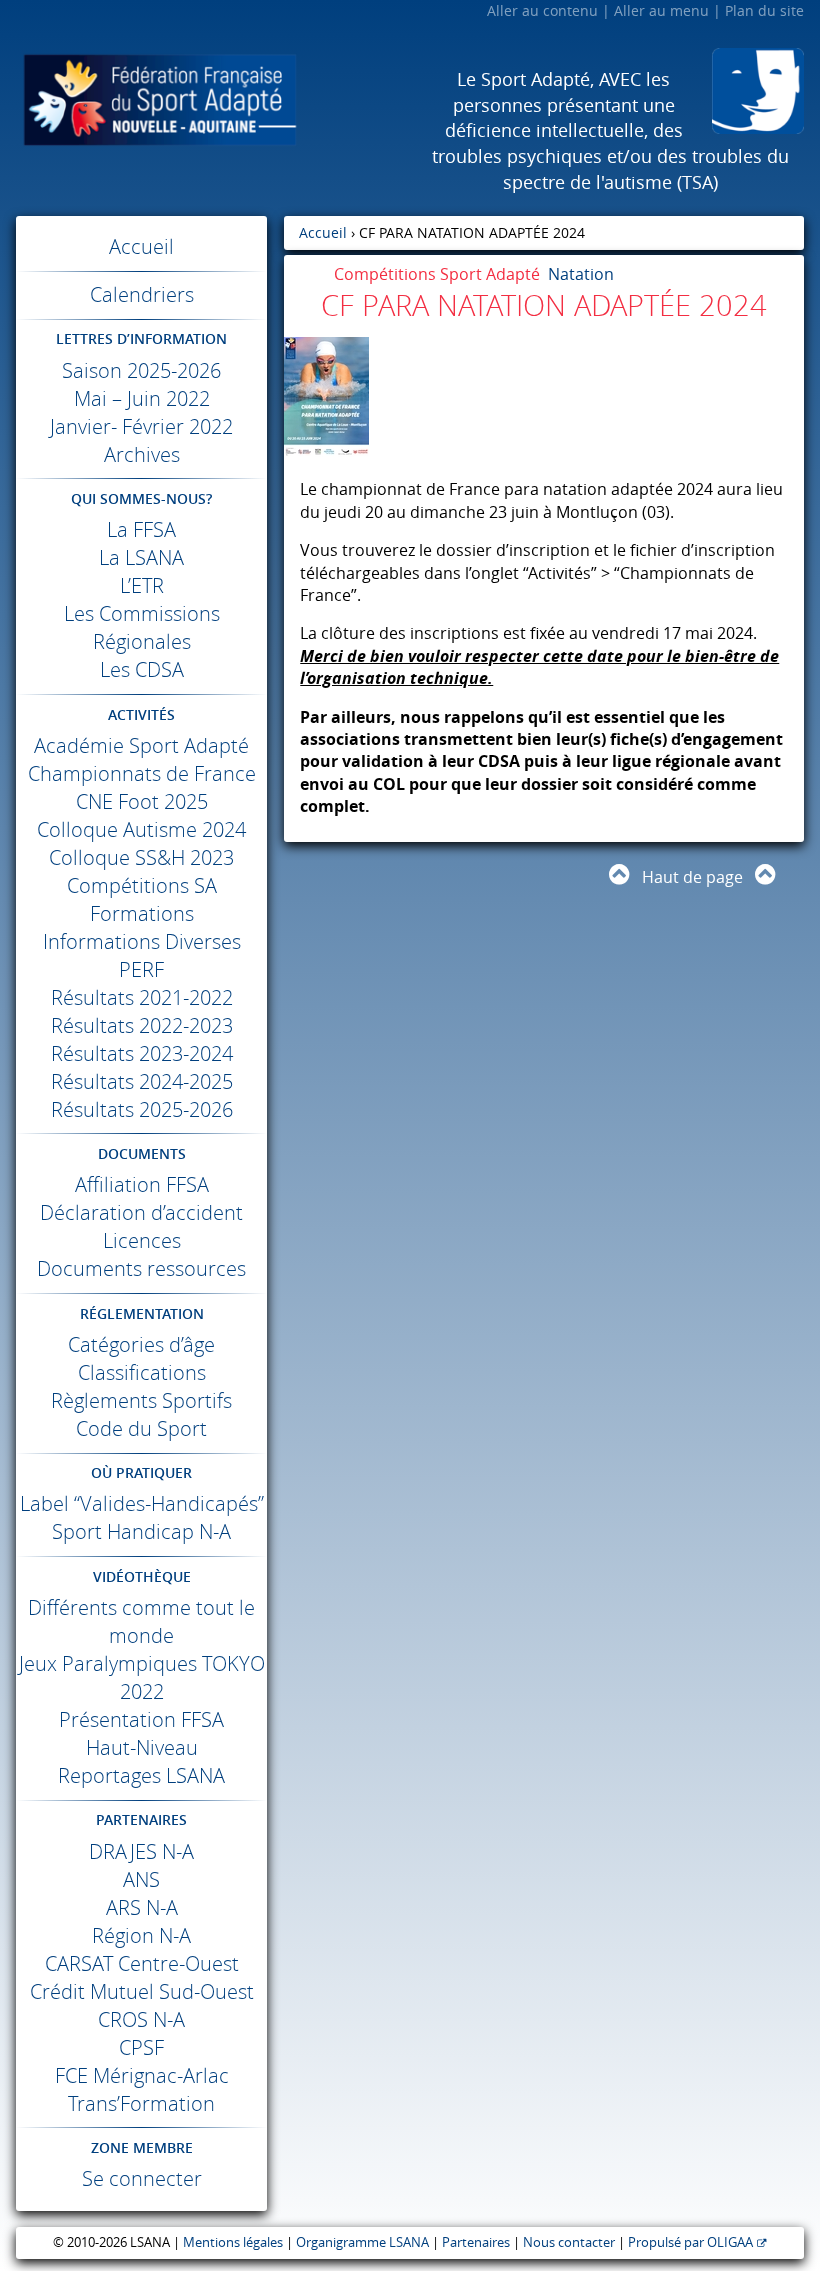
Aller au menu (661, 10)
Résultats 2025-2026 (142, 1109)
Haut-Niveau (142, 1747)
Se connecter (142, 2178)
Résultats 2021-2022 (142, 997)
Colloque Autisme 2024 (141, 829)
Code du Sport (141, 1428)
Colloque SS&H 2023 (141, 857)
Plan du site (764, 10)
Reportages (141, 1775)
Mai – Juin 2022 (142, 398)
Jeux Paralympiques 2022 (142, 1677)
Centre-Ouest (142, 1963)
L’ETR (142, 585)
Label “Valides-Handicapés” (142, 1503)
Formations (142, 913)
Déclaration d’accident (141, 1212)
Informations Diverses (142, 941)
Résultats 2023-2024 (142, 1053)
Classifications (142, 1372)
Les (142, 669)
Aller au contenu (542, 10)
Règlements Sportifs (141, 1400)
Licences (142, 1240)
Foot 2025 (142, 801)
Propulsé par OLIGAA (690, 2242)
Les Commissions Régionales (142, 627)
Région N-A (141, 1935)
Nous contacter (569, 2242)
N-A (141, 1851)
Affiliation (142, 1184)
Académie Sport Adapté (141, 745)
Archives (142, 454)
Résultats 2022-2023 (142, 1025)
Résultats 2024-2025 (142, 1081)
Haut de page (692, 877)
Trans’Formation (141, 2103)
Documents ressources (141, 1268)
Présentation (141, 1719)
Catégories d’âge (141, 1344)
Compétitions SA (142, 885)
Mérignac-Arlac (142, 2075)
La (141, 529)
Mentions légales (233, 2242)
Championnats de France (142, 773)
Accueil (141, 246)
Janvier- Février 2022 (141, 426)
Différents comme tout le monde (141, 1621)
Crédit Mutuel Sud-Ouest (142, 1991)
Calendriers (142, 294)
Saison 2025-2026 (141, 370)
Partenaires (476, 2242)
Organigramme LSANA (362, 2242)
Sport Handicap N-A (141, 1531)
